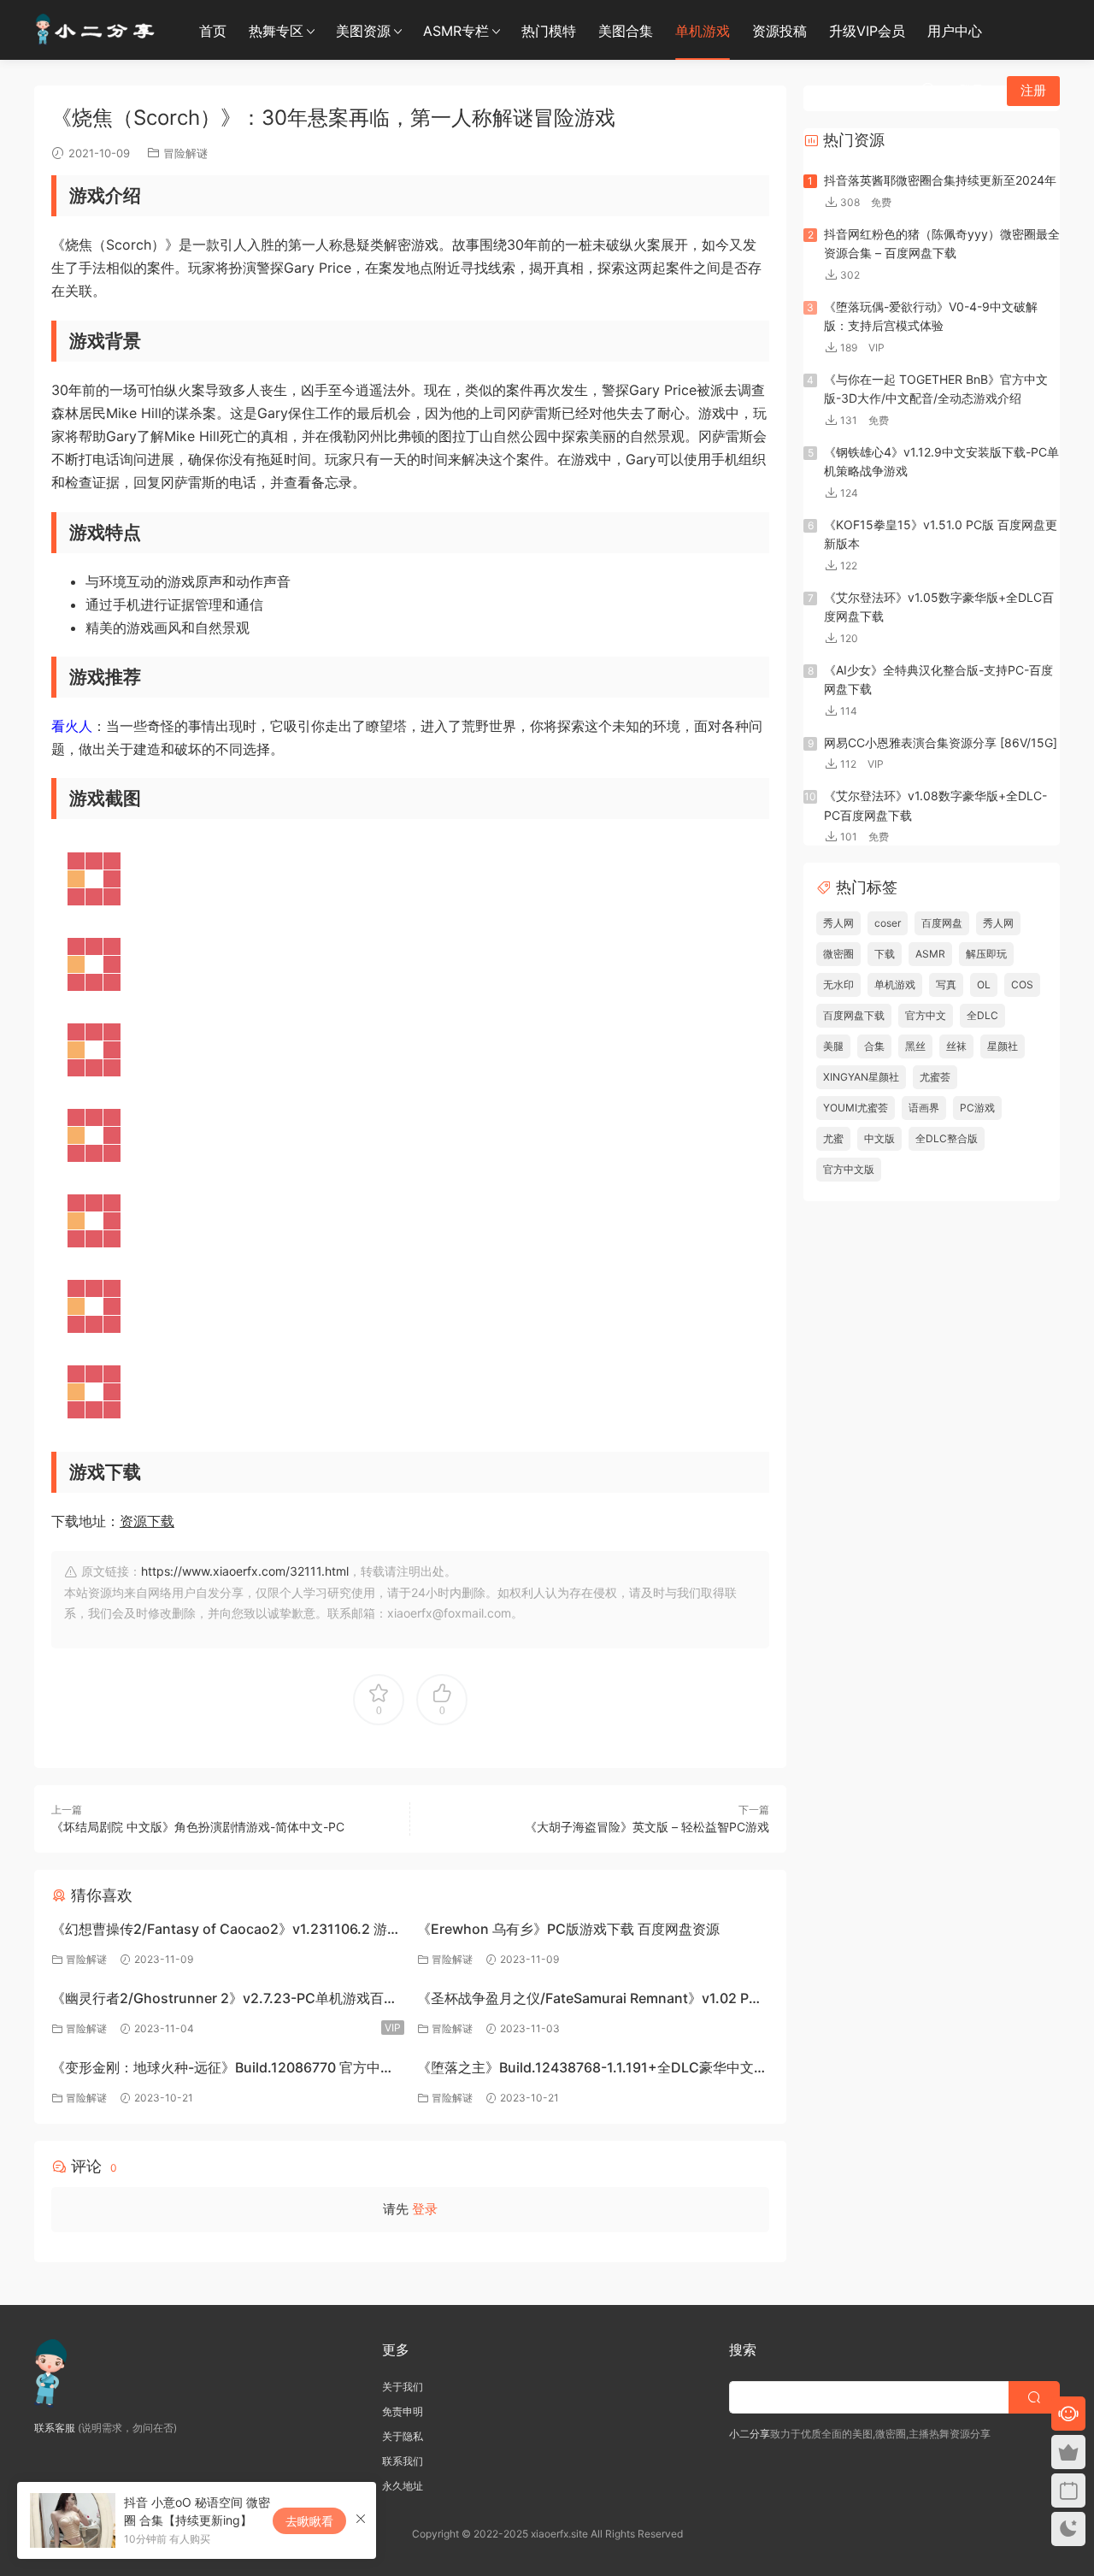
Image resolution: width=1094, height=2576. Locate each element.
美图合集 (626, 31)
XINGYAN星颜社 (861, 1077)
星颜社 (1003, 1046)
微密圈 (838, 954)
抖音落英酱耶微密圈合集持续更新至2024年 (940, 180)
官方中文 (926, 1015)
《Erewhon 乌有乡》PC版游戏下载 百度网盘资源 (568, 1929)
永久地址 (403, 2486)
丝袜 (956, 1046)
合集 (874, 1046)
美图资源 (363, 31)
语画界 (924, 1108)
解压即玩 (986, 954)
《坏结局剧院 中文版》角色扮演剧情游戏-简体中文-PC (198, 1827)
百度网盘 (942, 923)
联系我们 (403, 2461)
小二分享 (750, 2434)
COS (1022, 984)
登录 (425, 2209)
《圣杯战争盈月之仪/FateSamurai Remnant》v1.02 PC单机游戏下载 (588, 2000)
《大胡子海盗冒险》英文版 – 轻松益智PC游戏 (647, 1827)
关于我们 (403, 2387)
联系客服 (55, 2428)
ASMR (930, 954)
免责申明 (403, 2411)
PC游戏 (977, 1108)
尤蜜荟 (935, 1077)
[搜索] (928, 90)
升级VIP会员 (867, 31)
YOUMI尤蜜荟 (856, 1108)
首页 (213, 31)
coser (888, 923)
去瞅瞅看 (309, 2521)
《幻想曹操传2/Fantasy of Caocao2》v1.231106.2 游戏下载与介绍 (226, 1931)
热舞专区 (276, 31)
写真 (946, 984)
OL (984, 984)
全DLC (982, 1015)
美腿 (833, 1046)
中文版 (879, 1138)
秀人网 (838, 923)
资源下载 (147, 1521)
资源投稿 (779, 31)
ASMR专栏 (456, 31)
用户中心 (955, 31)
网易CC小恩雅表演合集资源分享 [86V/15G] (941, 743)
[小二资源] (98, 30)
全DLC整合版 (947, 1138)
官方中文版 (849, 1169)
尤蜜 (833, 1138)
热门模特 (549, 31)
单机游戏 (703, 31)
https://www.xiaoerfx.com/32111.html (245, 1571)
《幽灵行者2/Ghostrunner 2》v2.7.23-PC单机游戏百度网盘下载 (224, 2000)
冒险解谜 (185, 153)
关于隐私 (403, 2436)
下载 (885, 954)
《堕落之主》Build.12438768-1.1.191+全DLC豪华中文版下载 (592, 2069)
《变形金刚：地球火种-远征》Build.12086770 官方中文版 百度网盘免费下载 (223, 2069)
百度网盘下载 (854, 1015)
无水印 (838, 984)
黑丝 (915, 1046)
